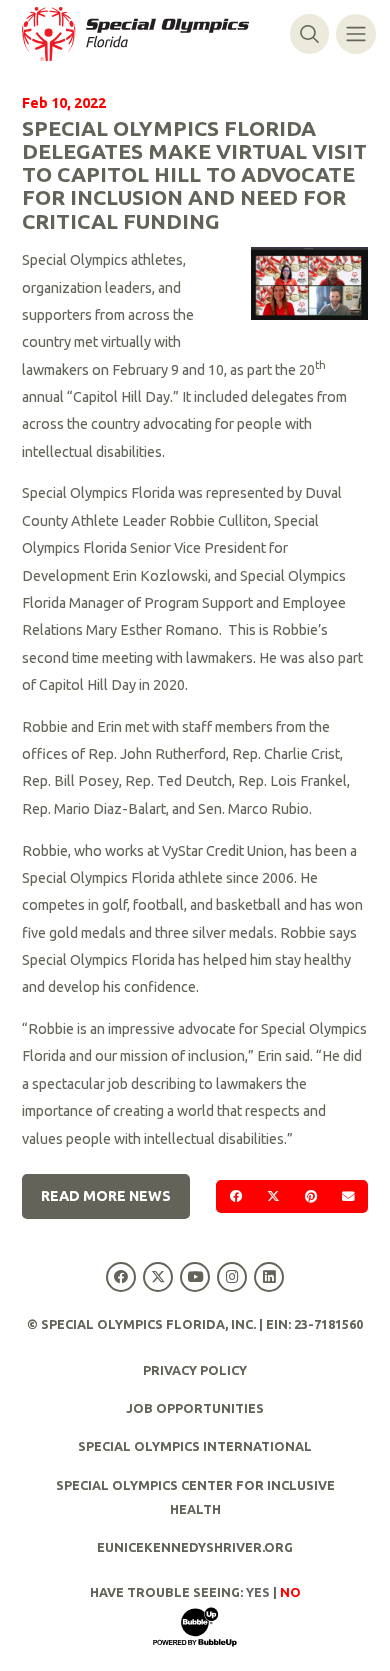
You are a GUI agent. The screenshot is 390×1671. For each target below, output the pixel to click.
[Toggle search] (309, 33)
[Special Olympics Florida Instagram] (232, 1276)
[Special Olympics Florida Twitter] (157, 1276)
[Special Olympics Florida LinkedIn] (269, 1276)
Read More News (106, 1196)
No (290, 1592)
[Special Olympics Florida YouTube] (194, 1276)
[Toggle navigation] (355, 33)
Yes (258, 1592)
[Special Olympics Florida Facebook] (120, 1276)
